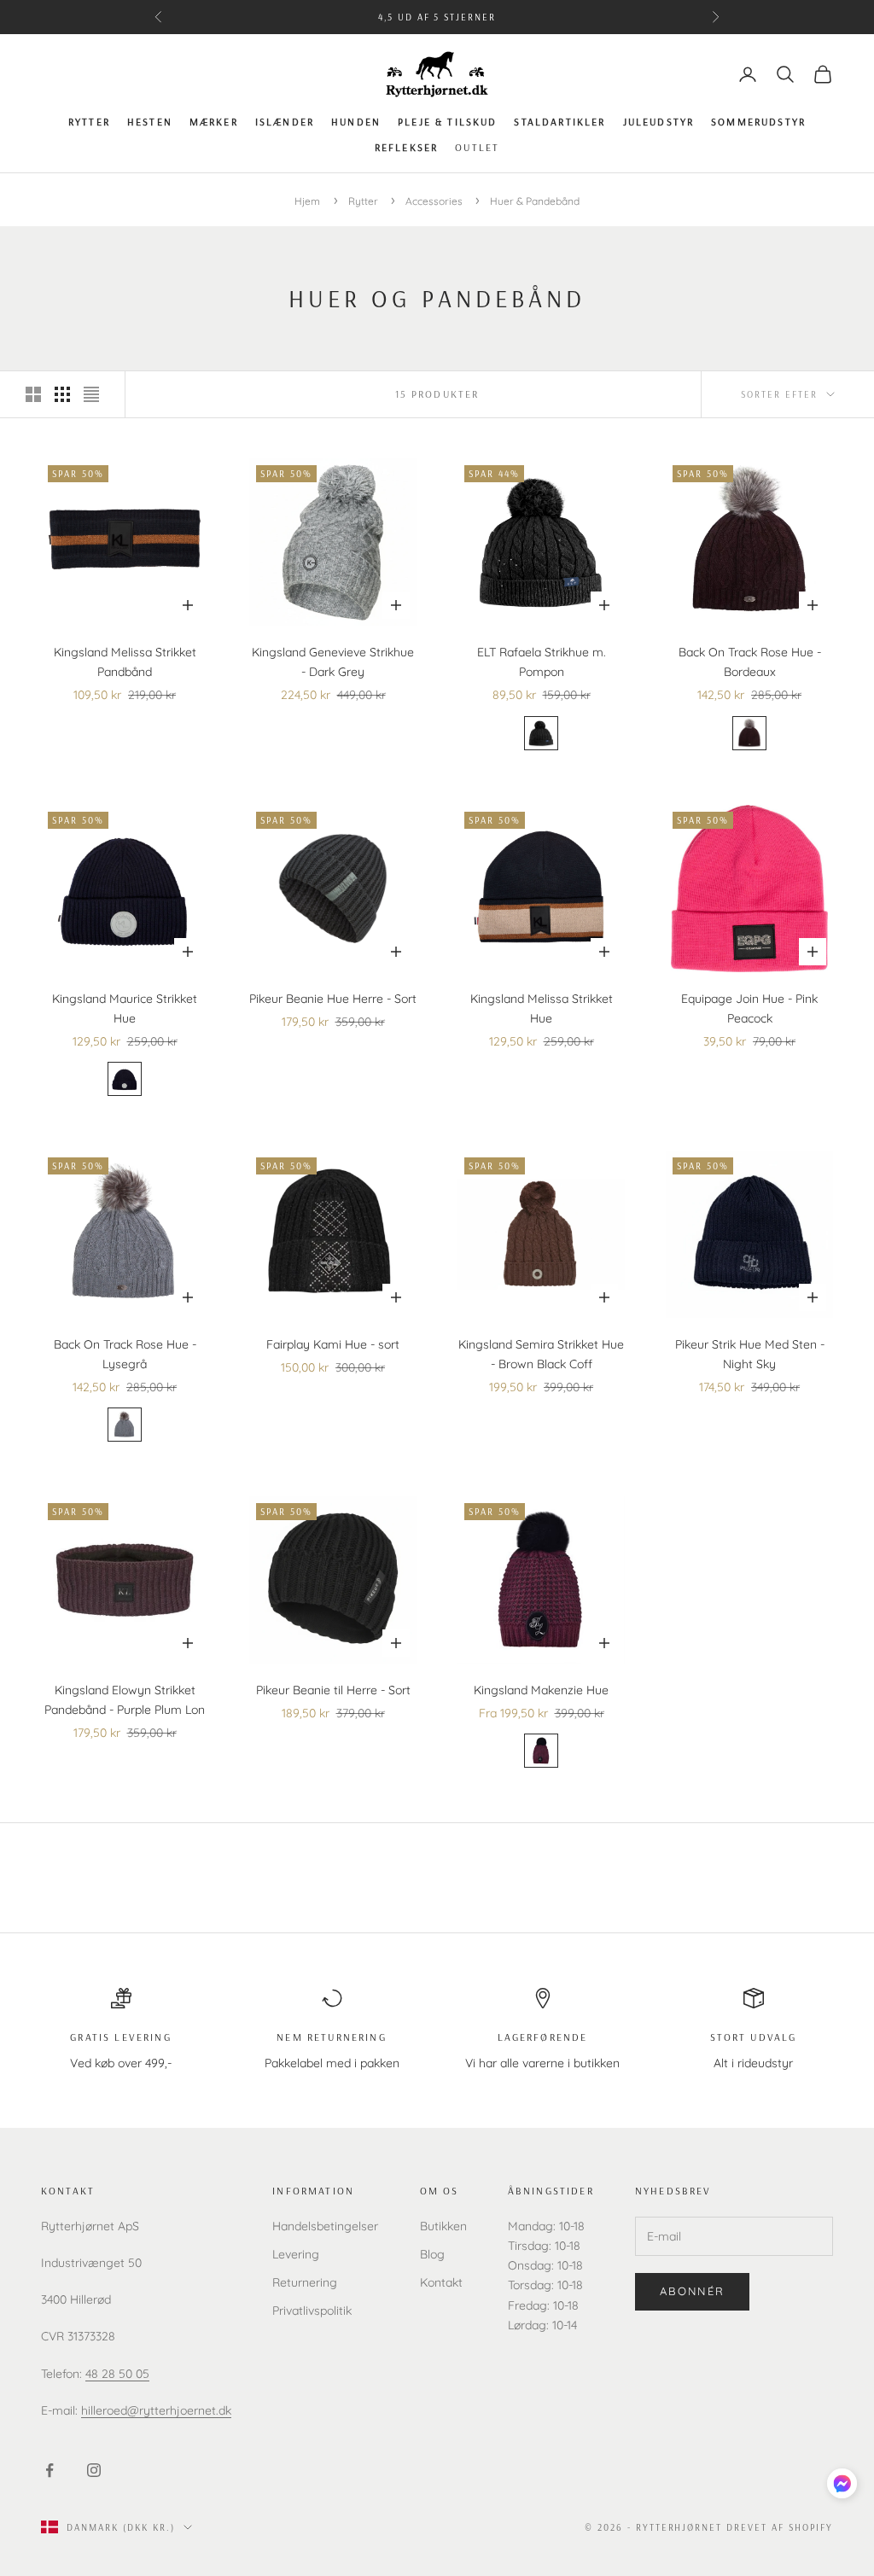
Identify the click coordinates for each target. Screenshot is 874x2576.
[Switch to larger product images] (33, 394)
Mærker (214, 122)
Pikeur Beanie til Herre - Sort (333, 1690)
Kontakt (441, 2282)
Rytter (89, 122)
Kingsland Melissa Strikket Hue (542, 1008)
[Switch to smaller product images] (62, 394)
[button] (842, 2483)
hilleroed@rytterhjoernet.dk (156, 2410)
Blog (432, 2254)
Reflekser (406, 147)
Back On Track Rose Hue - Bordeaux (750, 662)
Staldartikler (559, 122)
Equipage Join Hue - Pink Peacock (749, 1008)
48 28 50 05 (117, 2374)
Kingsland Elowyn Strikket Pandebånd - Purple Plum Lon (125, 1700)
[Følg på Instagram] (94, 2470)
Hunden (356, 122)
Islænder (285, 122)
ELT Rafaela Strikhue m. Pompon (542, 662)
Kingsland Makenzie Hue (541, 1690)
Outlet (477, 147)
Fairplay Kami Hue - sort (333, 1344)
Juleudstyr (659, 122)
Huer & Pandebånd (535, 201)
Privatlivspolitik (312, 2311)
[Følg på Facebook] (50, 2470)
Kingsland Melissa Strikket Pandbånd (125, 662)
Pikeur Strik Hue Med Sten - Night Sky (750, 1354)
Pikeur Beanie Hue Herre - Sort (333, 999)
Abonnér (692, 2291)
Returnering (305, 2282)
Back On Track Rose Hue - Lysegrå (125, 1354)
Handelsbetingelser (325, 2226)
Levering (296, 2254)
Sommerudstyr (758, 122)
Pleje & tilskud (447, 122)
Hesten (150, 122)
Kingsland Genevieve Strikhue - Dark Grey (333, 662)
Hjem (307, 201)
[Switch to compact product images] (91, 394)
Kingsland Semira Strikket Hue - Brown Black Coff (541, 1354)
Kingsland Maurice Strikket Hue (125, 1008)
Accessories (435, 201)
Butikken (443, 2226)
